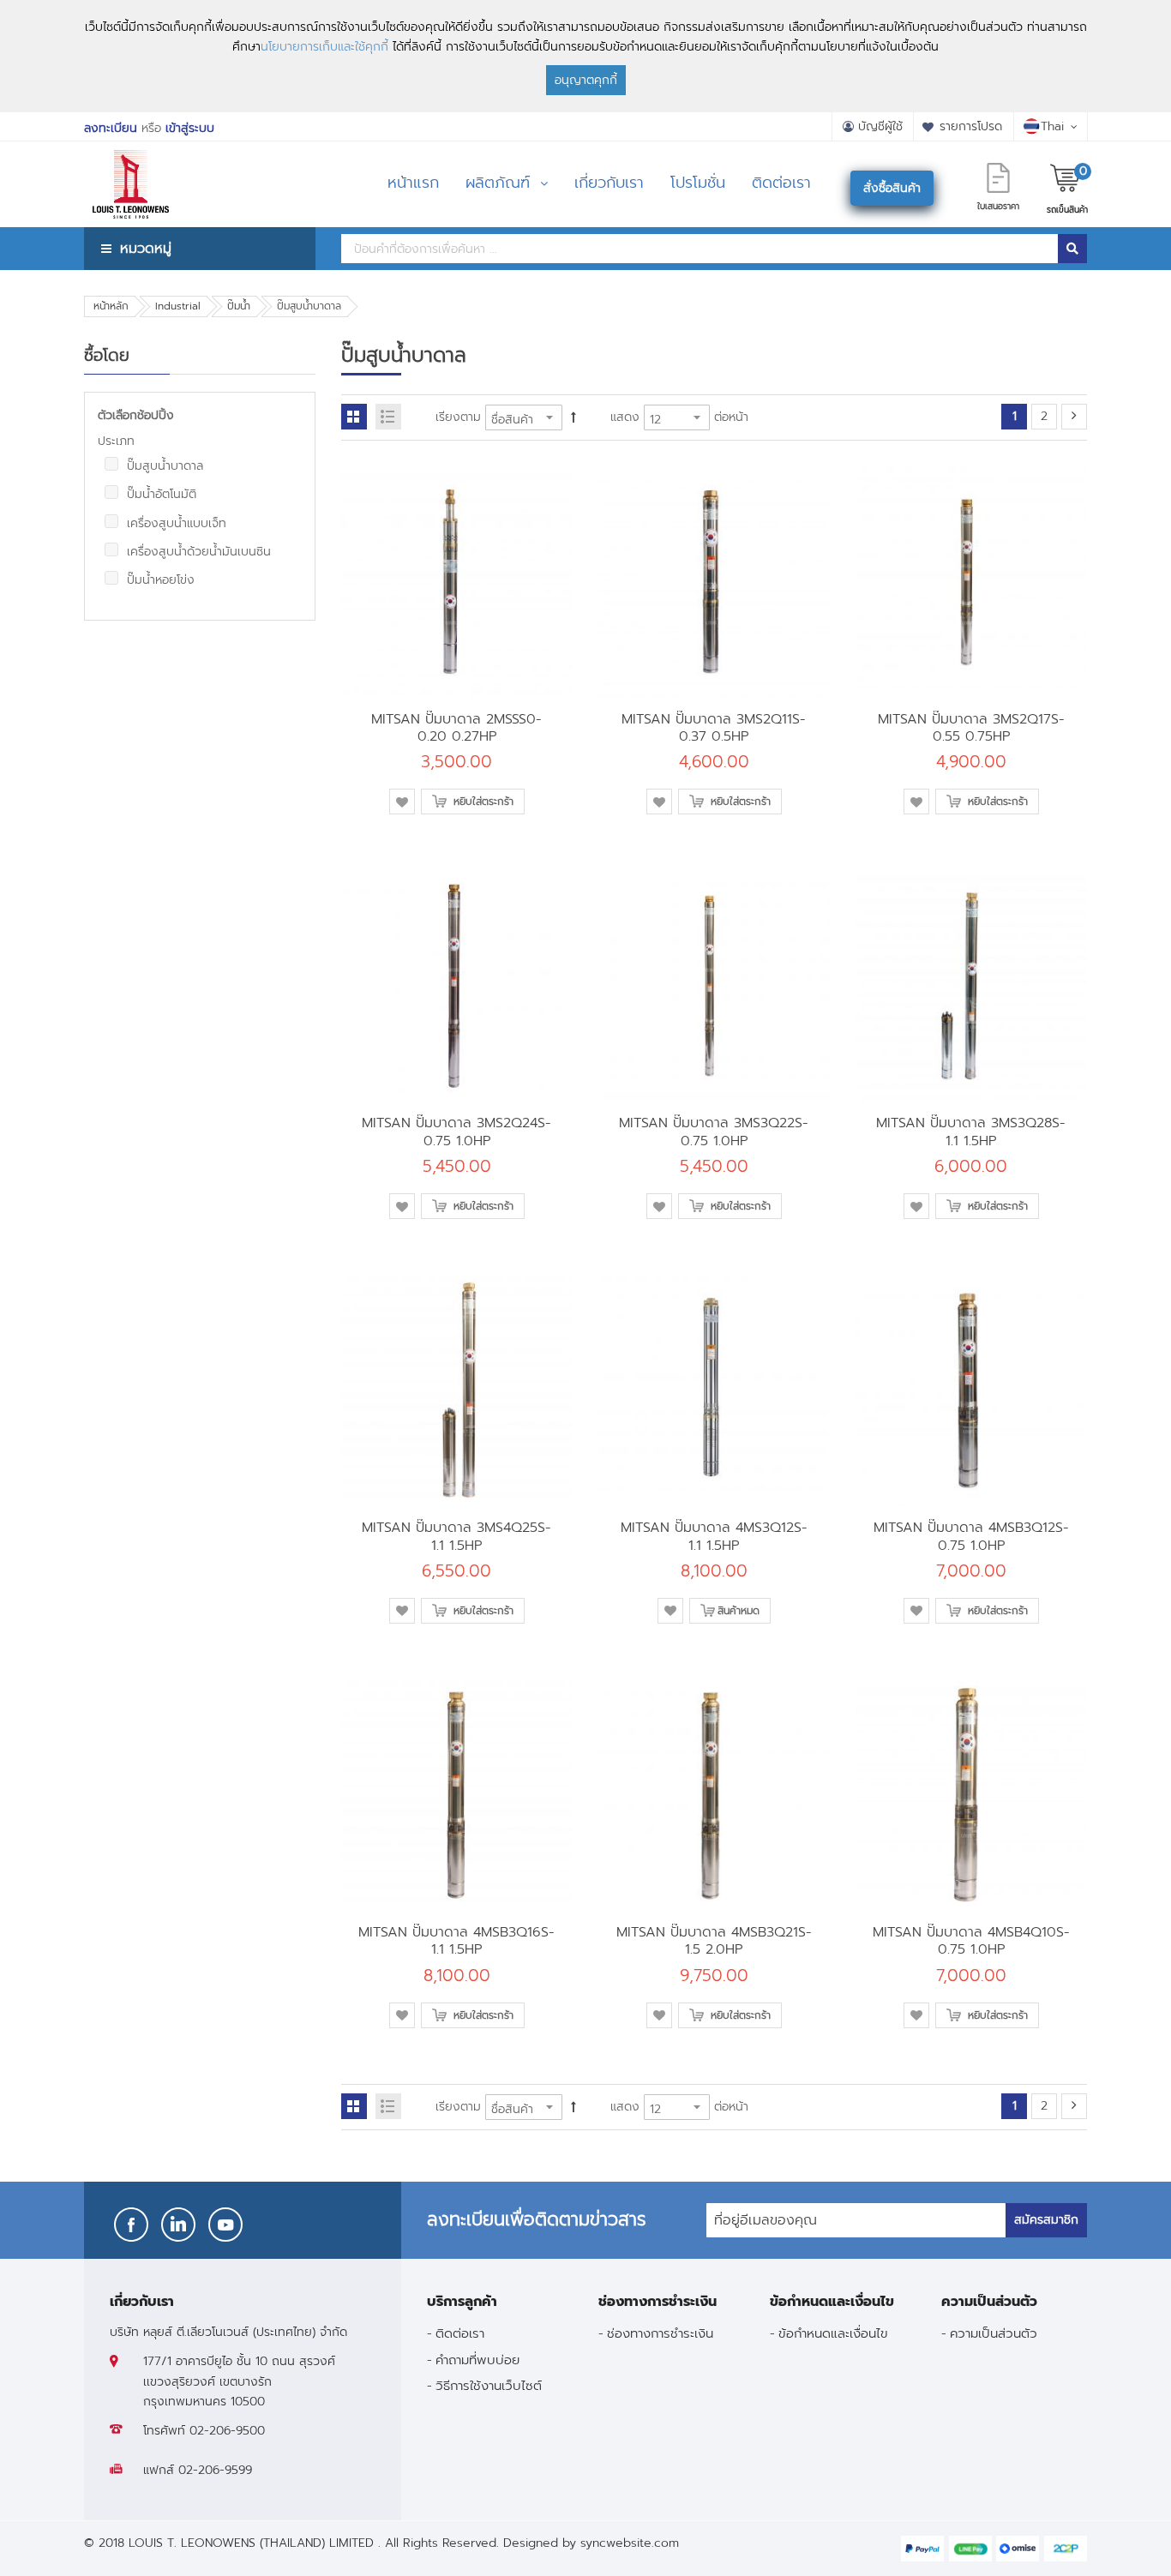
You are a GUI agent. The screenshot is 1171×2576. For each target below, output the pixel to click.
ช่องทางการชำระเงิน (660, 2333)
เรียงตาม (458, 417)
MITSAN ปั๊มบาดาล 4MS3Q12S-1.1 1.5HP (714, 1536)
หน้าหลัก (111, 306)
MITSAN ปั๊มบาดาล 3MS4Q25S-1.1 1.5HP (456, 1536)
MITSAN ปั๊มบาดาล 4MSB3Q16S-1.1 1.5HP (456, 1940)
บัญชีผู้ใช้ (880, 126)
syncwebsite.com (630, 2543)
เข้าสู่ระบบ (190, 128)
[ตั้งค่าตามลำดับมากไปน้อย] (573, 417)
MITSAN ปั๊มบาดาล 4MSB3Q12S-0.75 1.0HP (971, 1536)
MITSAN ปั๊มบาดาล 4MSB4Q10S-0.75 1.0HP (971, 1940)
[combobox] (700, 249)
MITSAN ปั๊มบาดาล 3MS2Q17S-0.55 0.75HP (971, 727)
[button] (402, 802)
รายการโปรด (971, 126)
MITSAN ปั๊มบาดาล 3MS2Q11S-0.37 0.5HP (714, 727)
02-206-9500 (227, 2431)
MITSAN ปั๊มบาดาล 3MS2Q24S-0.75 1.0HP (456, 1131)
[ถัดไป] (1074, 417)
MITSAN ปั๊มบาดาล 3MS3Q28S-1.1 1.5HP (971, 1131)
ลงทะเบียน (111, 128)
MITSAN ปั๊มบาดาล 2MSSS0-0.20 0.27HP (456, 727)
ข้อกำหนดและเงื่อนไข (833, 2333)
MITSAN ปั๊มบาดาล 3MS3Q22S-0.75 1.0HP (714, 1131)
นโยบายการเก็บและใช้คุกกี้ (324, 47)
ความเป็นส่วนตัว (994, 2333)
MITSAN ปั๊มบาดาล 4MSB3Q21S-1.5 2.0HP (714, 1940)
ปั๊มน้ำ (239, 306)
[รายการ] (388, 417)
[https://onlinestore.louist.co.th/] (131, 162)
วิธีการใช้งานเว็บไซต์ (489, 2385)
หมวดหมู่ (146, 248)
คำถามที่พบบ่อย (477, 2360)
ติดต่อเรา (460, 2333)
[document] (585, 56)
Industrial (178, 306)
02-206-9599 (215, 2470)
